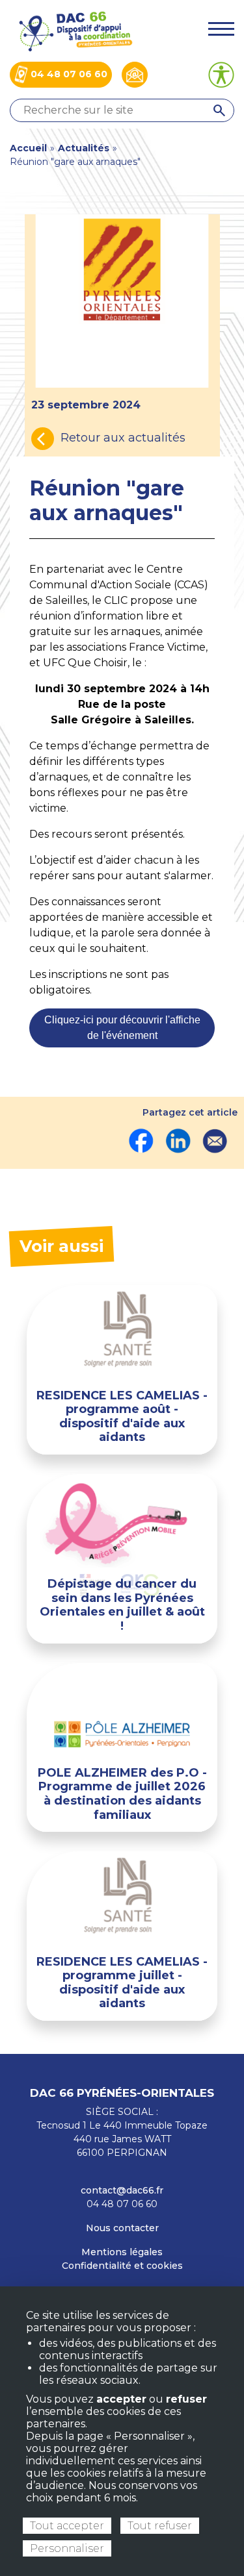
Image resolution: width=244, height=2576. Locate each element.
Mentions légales (122, 2252)
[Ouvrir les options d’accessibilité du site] (221, 75)
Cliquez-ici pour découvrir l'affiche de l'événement (122, 1028)
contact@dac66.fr (122, 2190)
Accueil (28, 148)
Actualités (84, 148)
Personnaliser (67, 2548)
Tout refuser (160, 2526)
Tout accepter (67, 2526)
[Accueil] (75, 30)
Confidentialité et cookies (122, 2266)
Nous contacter (122, 2228)
